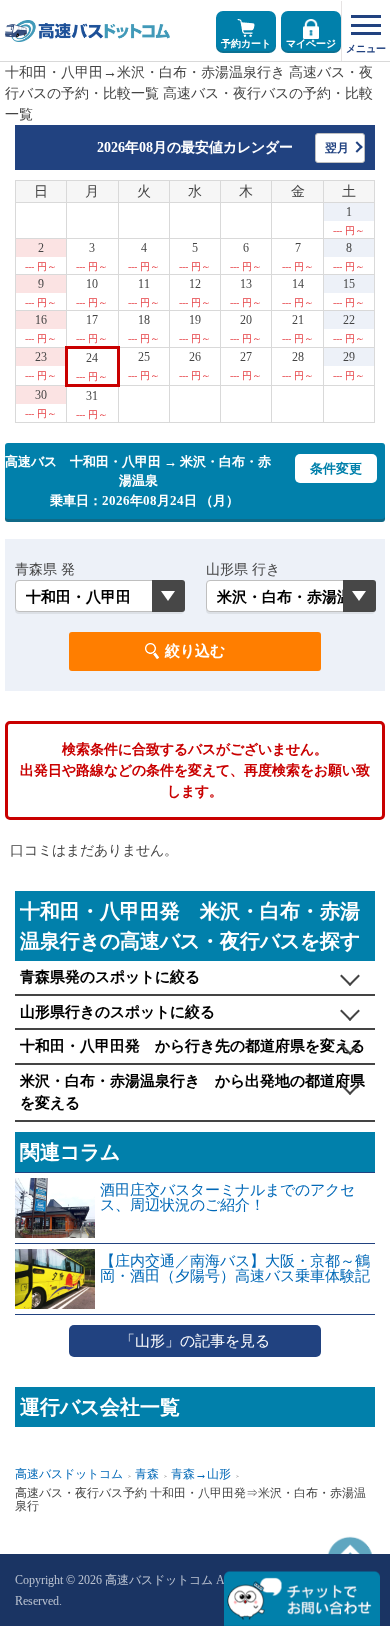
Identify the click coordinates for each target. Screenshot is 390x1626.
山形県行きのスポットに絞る (117, 1012)
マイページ (311, 43)
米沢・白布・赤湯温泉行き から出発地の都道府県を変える (192, 1092)
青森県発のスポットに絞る (110, 977)
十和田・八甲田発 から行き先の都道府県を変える (192, 1046)
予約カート (246, 43)
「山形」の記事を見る (195, 1341)
